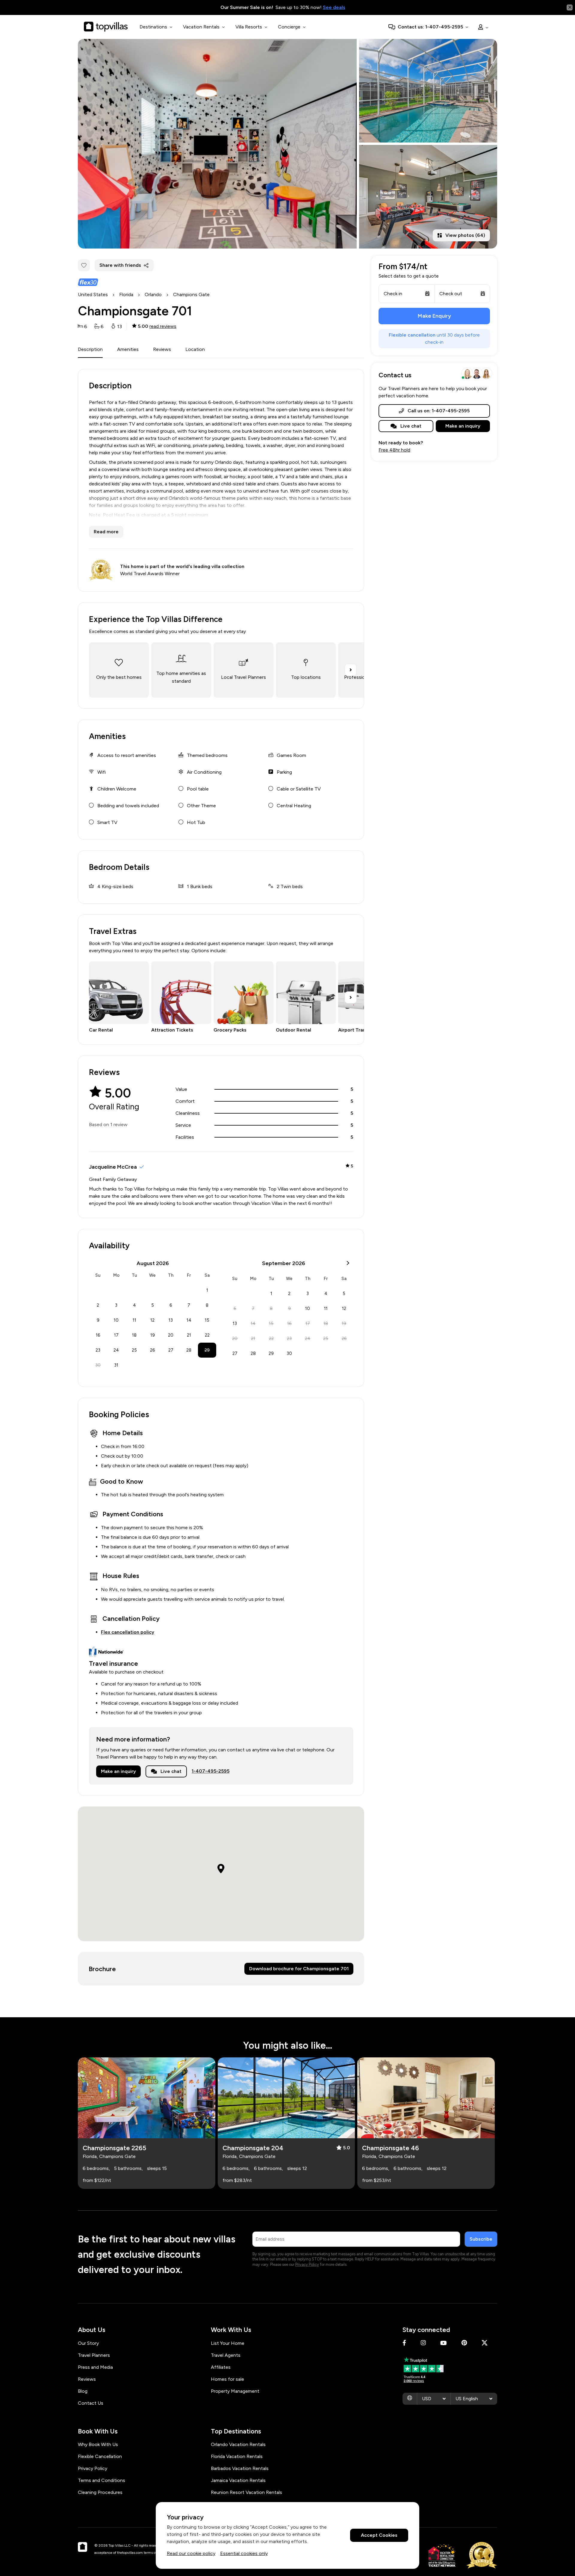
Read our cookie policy (191, 2553)
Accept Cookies (379, 2535)
